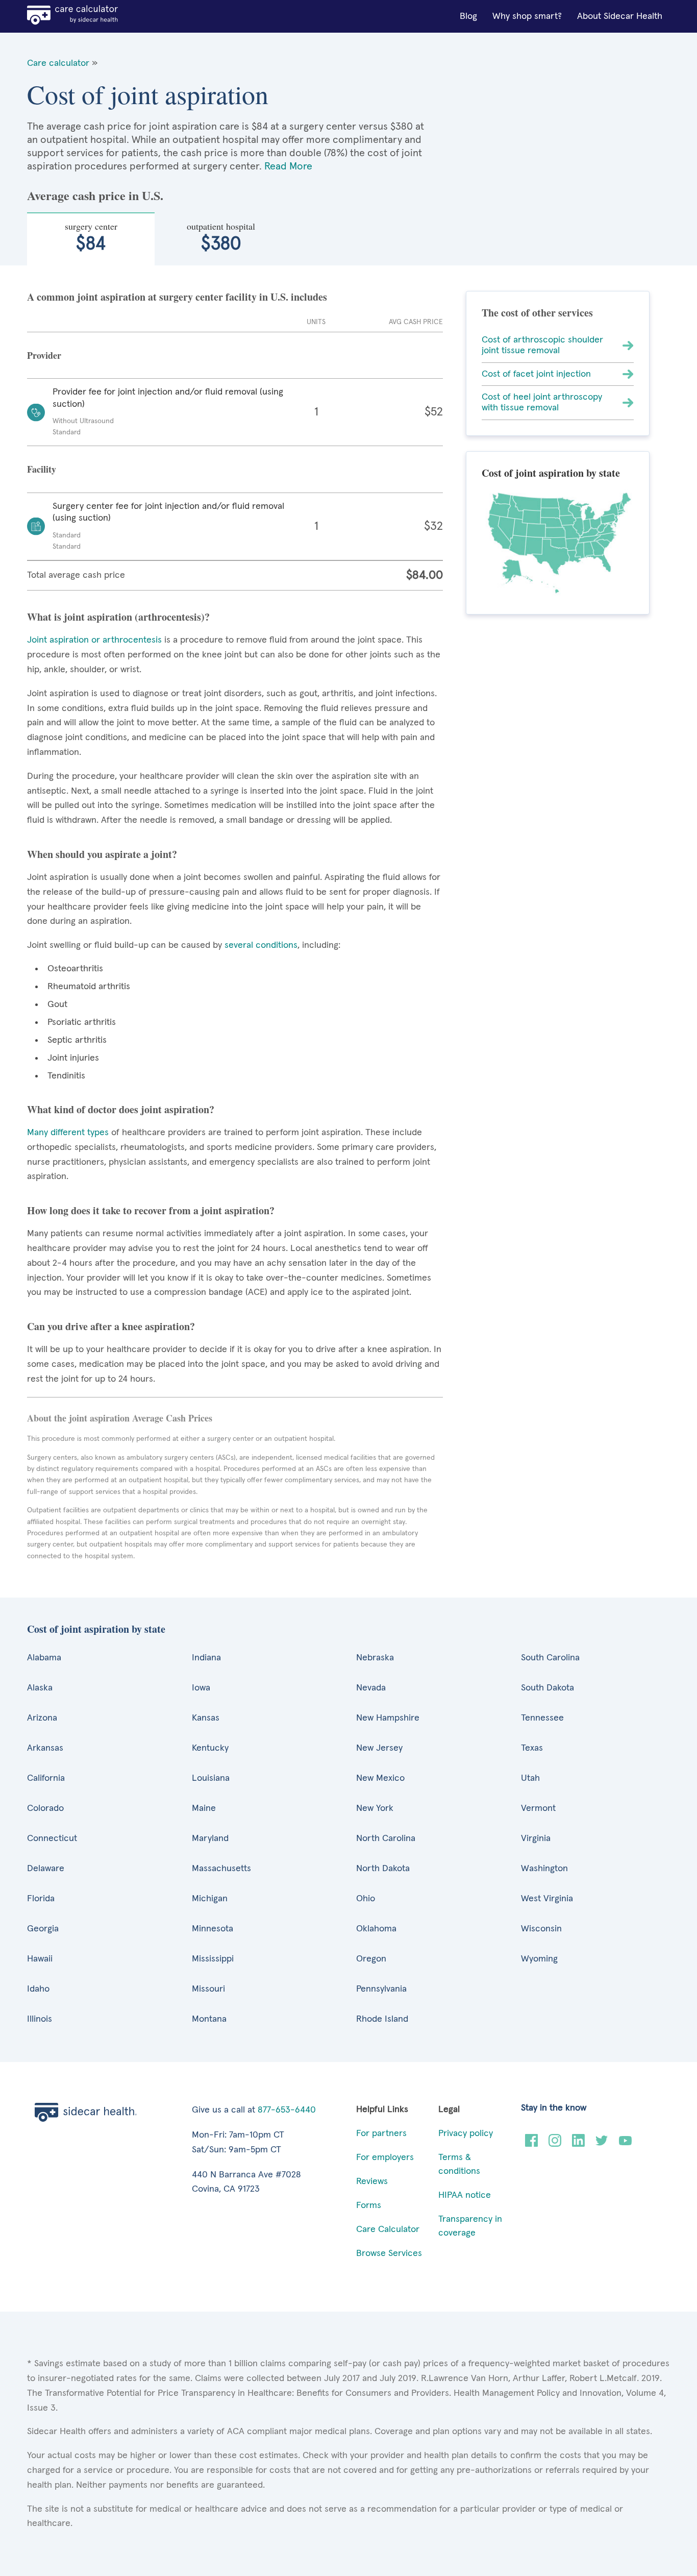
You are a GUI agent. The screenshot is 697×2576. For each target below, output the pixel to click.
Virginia (536, 1838)
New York (375, 1808)
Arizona (42, 1718)
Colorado (45, 1808)
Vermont (538, 1808)
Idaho (38, 1989)
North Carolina (386, 1838)
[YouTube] (625, 2144)
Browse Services (389, 2253)
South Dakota (547, 1688)
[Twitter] (602, 2144)
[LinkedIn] (578, 2144)
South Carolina (550, 1658)
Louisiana (211, 1778)
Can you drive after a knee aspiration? (111, 1326)
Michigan (210, 1899)
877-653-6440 (287, 2110)
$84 (91, 237)
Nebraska (375, 1658)
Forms (369, 2205)
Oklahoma (376, 1929)
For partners (381, 2133)
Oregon (371, 1959)
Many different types (69, 1133)
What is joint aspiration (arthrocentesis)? (118, 617)
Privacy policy (466, 2133)
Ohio (366, 1899)
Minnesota (213, 1929)
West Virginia (547, 1899)
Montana (209, 2019)
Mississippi (213, 1959)
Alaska (40, 1688)
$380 (221, 237)
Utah (530, 1778)
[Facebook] (531, 2144)
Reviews (372, 2181)
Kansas (206, 1718)
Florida (41, 1899)
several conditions (261, 945)
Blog (468, 16)
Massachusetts (221, 1869)
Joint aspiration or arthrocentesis (94, 640)
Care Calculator (388, 2229)
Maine (204, 1808)
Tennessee (542, 1718)
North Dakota (383, 1869)
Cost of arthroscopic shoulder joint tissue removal (542, 345)
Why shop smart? (527, 16)
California (46, 1778)
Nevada (371, 1688)
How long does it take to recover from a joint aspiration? (151, 1210)
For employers (385, 2157)
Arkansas (45, 1748)
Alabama (44, 1658)
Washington (544, 1869)
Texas (532, 1748)
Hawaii (40, 1959)
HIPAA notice (465, 2195)
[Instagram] (555, 2144)
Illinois (40, 2019)
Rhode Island (382, 2019)
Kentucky (210, 1748)
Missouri (208, 1989)
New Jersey (379, 1748)
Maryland (210, 1838)
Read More (288, 166)
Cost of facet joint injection (536, 374)
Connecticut (52, 1838)
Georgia (43, 1929)
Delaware (46, 1869)
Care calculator (58, 63)
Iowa (201, 1688)
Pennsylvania (381, 1989)
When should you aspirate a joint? (102, 854)
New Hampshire (388, 1718)
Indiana (206, 1658)
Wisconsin (541, 1929)
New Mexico (380, 1778)
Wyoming (539, 1959)
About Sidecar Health (620, 16)
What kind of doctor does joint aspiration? (121, 1109)
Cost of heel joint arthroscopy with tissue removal (542, 402)
